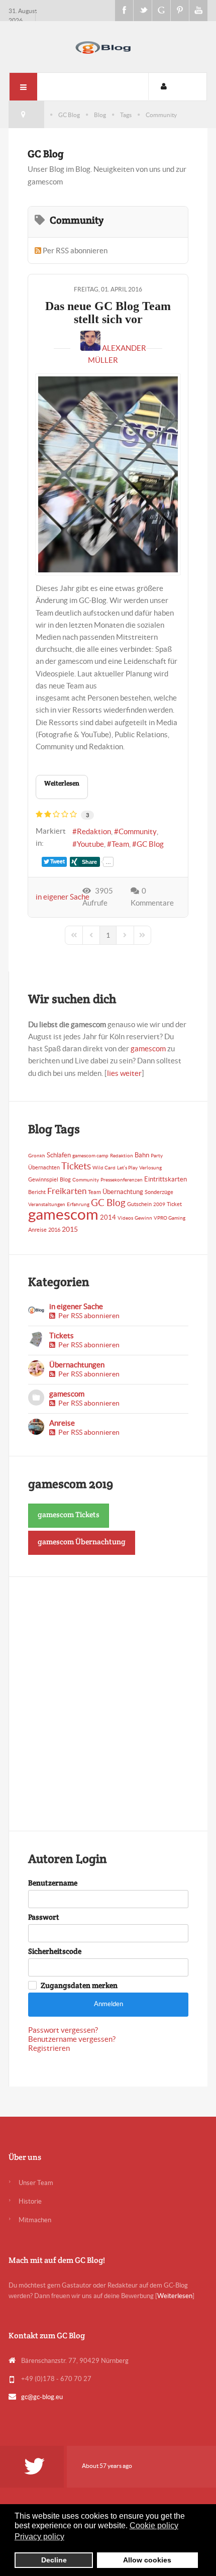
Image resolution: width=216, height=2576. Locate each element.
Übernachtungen (77, 1365)
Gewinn (143, 1218)
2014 (108, 1217)
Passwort (44, 1917)
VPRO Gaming (170, 1218)
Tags (126, 115)
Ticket (174, 1204)
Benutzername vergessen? (72, 2039)
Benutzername (53, 1883)
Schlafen (59, 1155)
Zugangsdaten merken (79, 1986)
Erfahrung (78, 1204)
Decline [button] (54, 2560)
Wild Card (104, 1168)
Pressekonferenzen (122, 1180)
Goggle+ (161, 11)
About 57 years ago (107, 2466)
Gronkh (37, 1156)
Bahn (142, 1155)
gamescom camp (90, 1156)
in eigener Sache (63, 897)
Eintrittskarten (166, 1179)
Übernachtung (123, 1192)
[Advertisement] (108, 1704)
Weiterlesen (62, 783)
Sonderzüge (159, 1192)
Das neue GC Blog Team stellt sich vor (108, 313)
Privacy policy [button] (39, 2537)
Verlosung (150, 1168)
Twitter (143, 11)
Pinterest (180, 11)
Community (138, 831)
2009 (159, 1204)
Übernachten (44, 1167)
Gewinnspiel (43, 1179)
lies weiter (124, 1073)
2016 (54, 1230)
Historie (30, 2201)
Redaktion (94, 831)
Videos (125, 1218)
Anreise (37, 1230)
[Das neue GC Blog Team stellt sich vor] (108, 474)
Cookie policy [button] (154, 2525)
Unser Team (36, 2183)
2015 (70, 1229)
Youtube (198, 11)
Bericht (37, 1192)
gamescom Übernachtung (82, 1542)
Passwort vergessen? (63, 2030)
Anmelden (109, 2004)
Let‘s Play (127, 1168)
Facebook (124, 11)
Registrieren (49, 2048)
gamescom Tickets (69, 1514)
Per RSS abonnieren (75, 251)
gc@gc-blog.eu (42, 2397)
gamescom (148, 1049)
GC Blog (69, 115)
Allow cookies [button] (147, 2560)
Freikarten (67, 1191)
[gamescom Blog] (108, 45)
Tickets (76, 1166)
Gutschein (139, 1204)
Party (157, 1156)
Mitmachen (35, 2220)
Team (120, 844)
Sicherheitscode (55, 1951)
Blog (100, 115)
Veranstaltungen (47, 1204)
